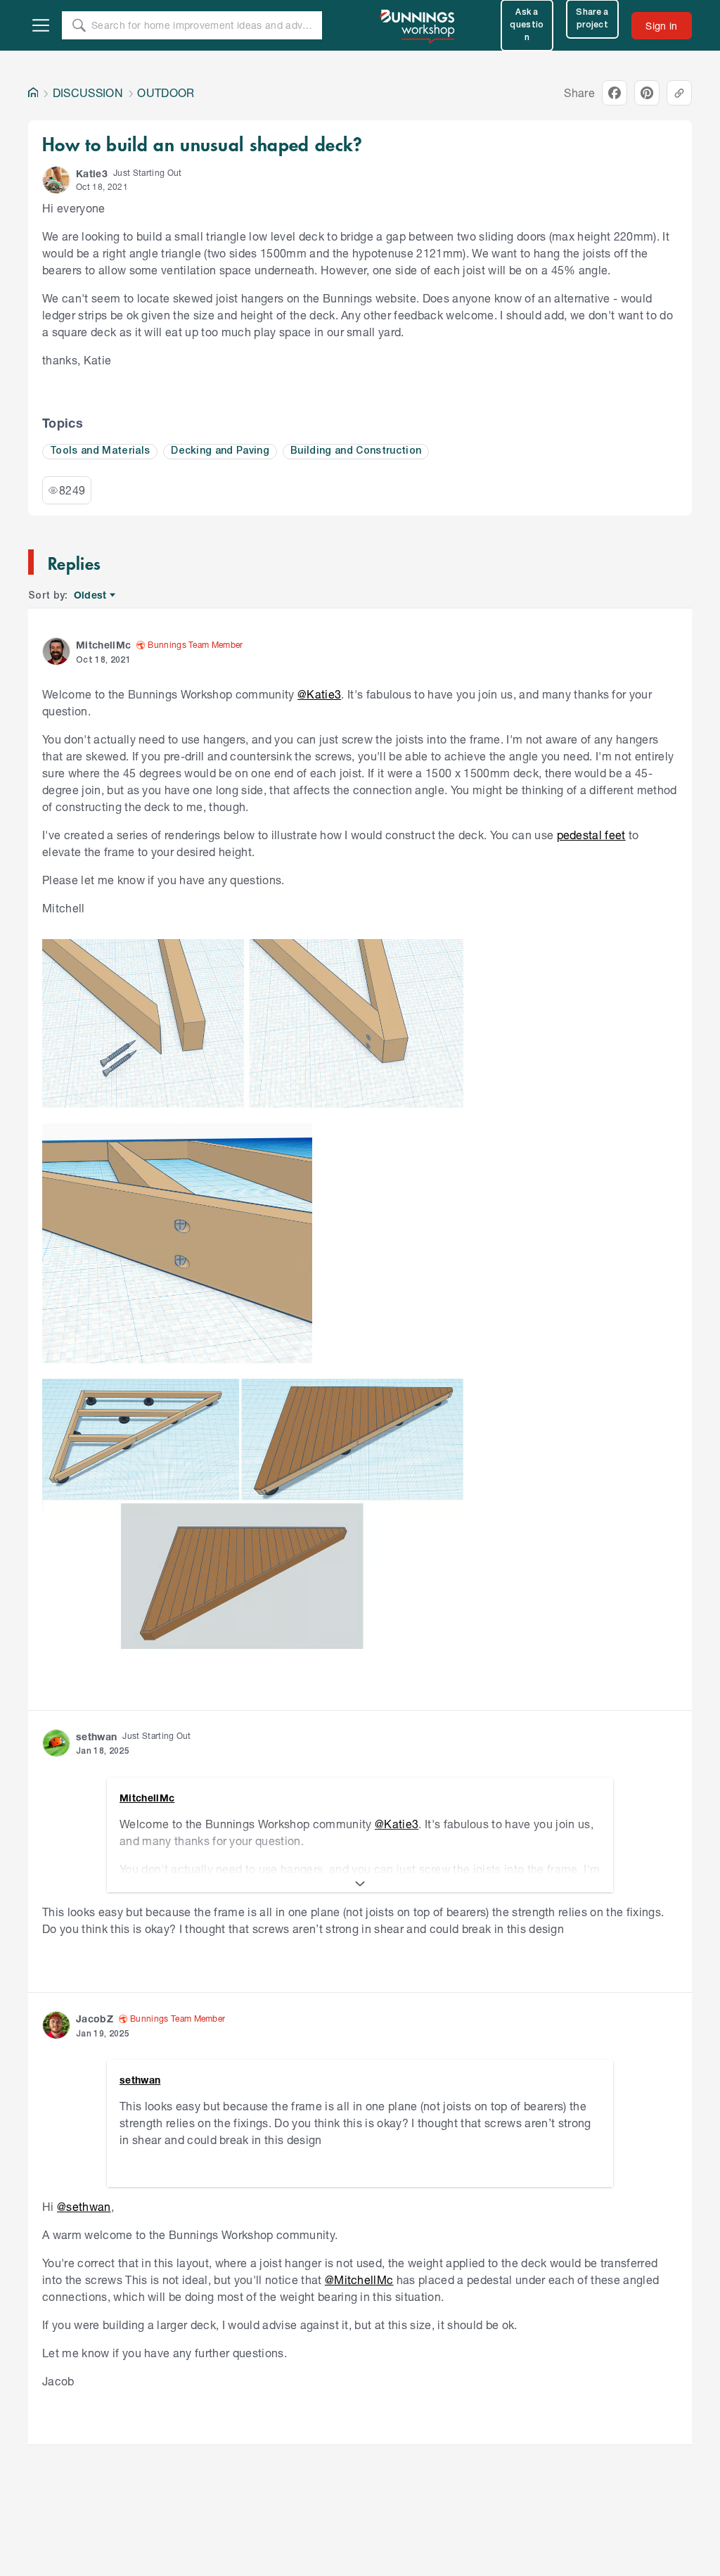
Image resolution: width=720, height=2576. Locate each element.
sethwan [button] (96, 1736)
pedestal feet (591, 835)
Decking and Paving (220, 451)
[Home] (33, 93)
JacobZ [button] (95, 2019)
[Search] (79, 25)
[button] (56, 180)
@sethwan (84, 2206)
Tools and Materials (100, 451)
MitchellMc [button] (103, 645)
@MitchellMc (359, 2279)
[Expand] (360, 1884)
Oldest (91, 595)
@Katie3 (319, 694)
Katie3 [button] (92, 173)
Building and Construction (356, 451)
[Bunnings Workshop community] (418, 25)
